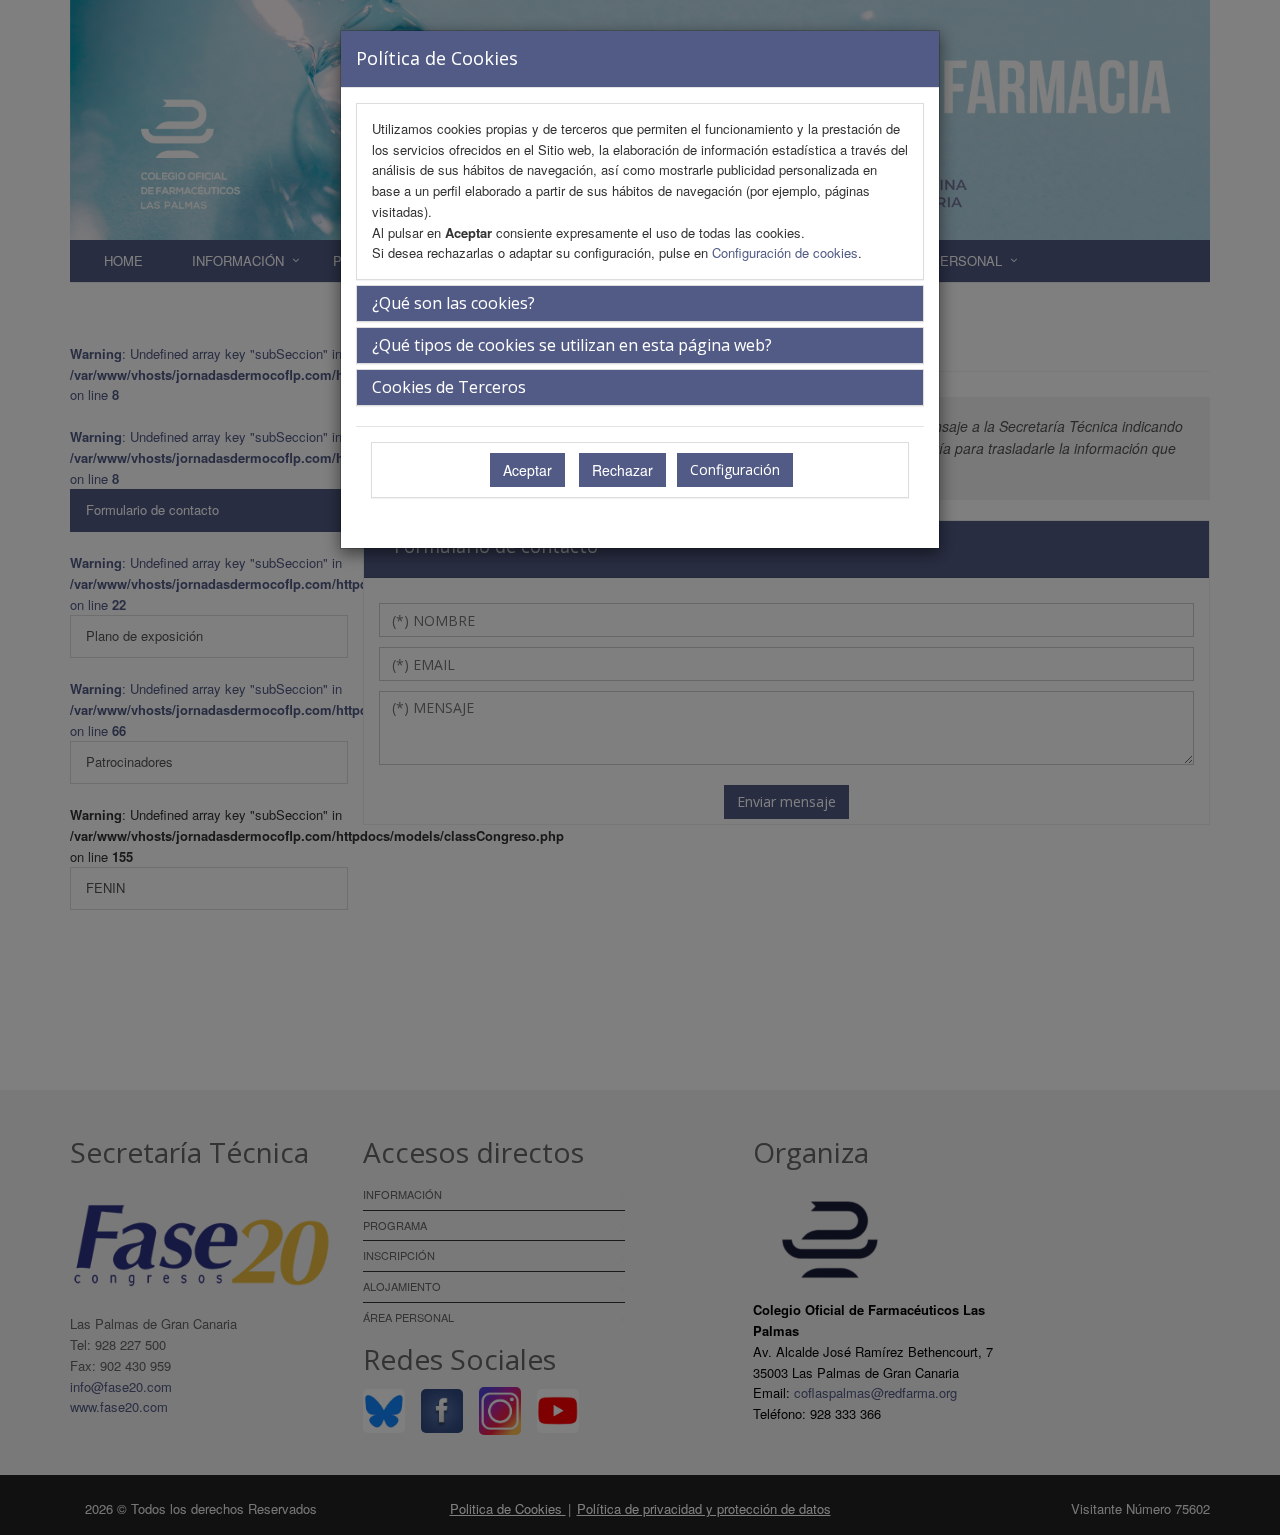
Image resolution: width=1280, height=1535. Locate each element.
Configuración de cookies (785, 252)
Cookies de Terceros (449, 387)
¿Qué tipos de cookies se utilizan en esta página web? (572, 345)
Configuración (735, 469)
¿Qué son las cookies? (453, 303)
